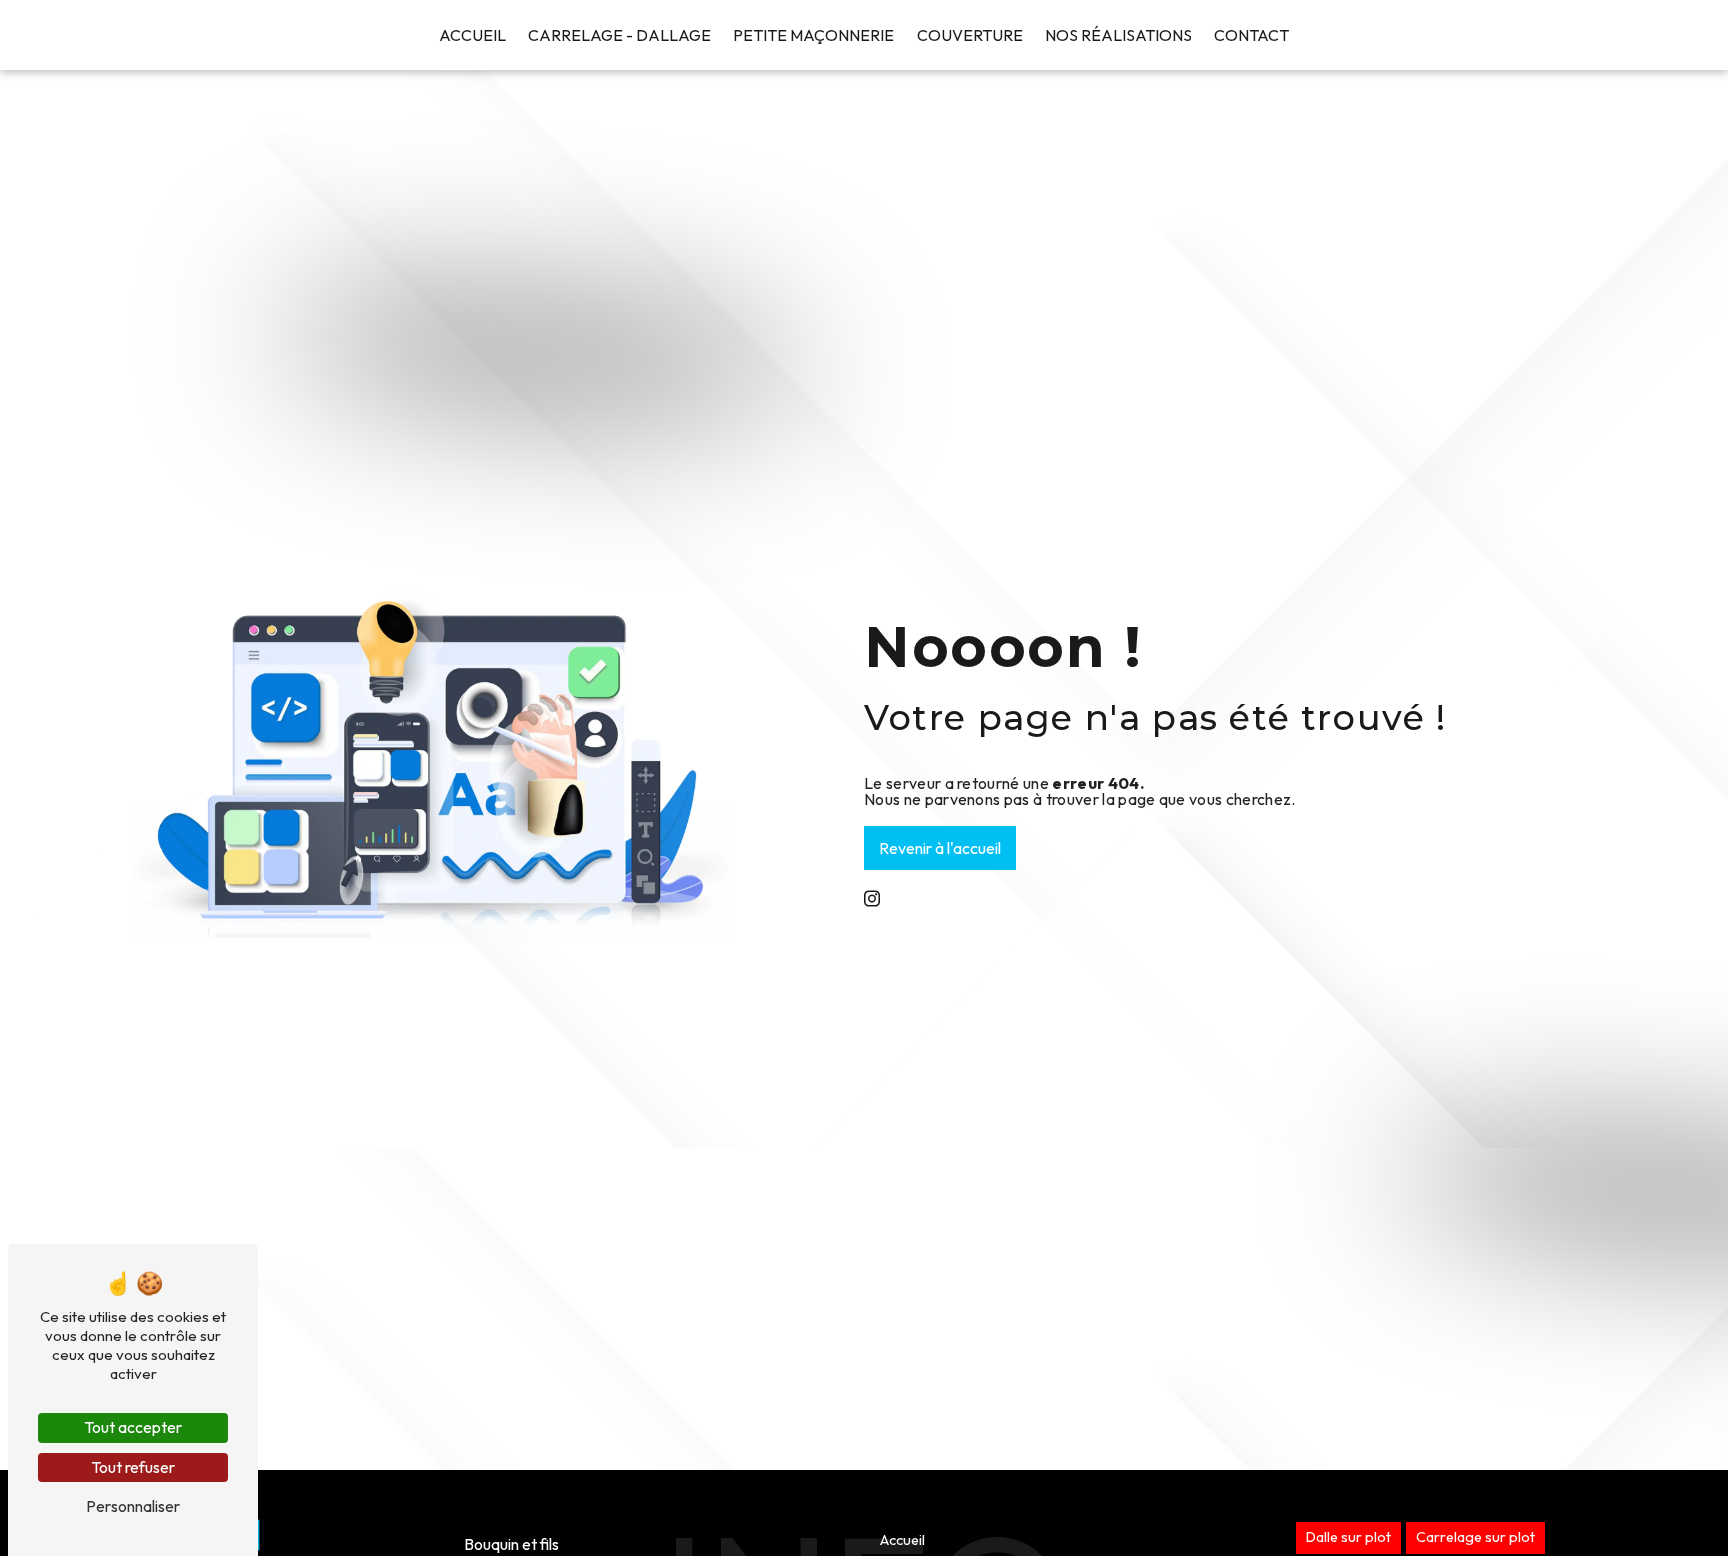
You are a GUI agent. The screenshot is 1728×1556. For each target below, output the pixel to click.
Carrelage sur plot (1475, 1537)
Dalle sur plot (1348, 1537)
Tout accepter (133, 1427)
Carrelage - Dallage (619, 35)
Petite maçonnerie (813, 35)
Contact (1251, 35)
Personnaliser (133, 1506)
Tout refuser (133, 1467)
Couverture (970, 35)
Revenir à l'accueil (940, 848)
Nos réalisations (1118, 35)
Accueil (472, 35)
